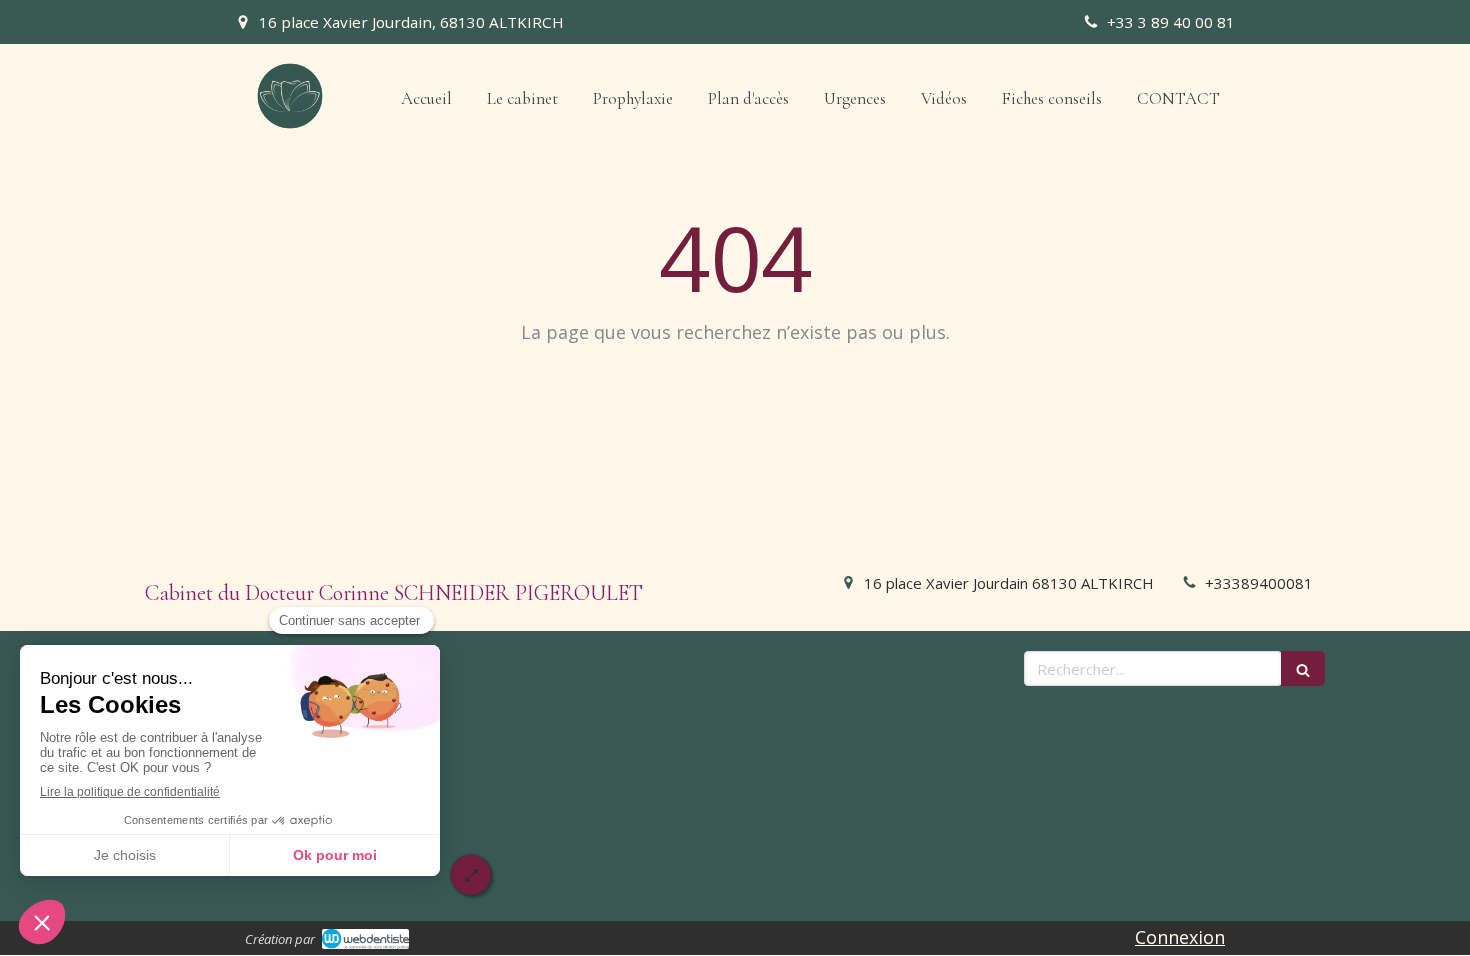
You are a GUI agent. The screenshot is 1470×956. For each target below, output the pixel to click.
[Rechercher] (1303, 668)
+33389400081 (1259, 583)
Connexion (1180, 937)
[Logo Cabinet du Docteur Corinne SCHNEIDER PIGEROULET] (290, 124)
